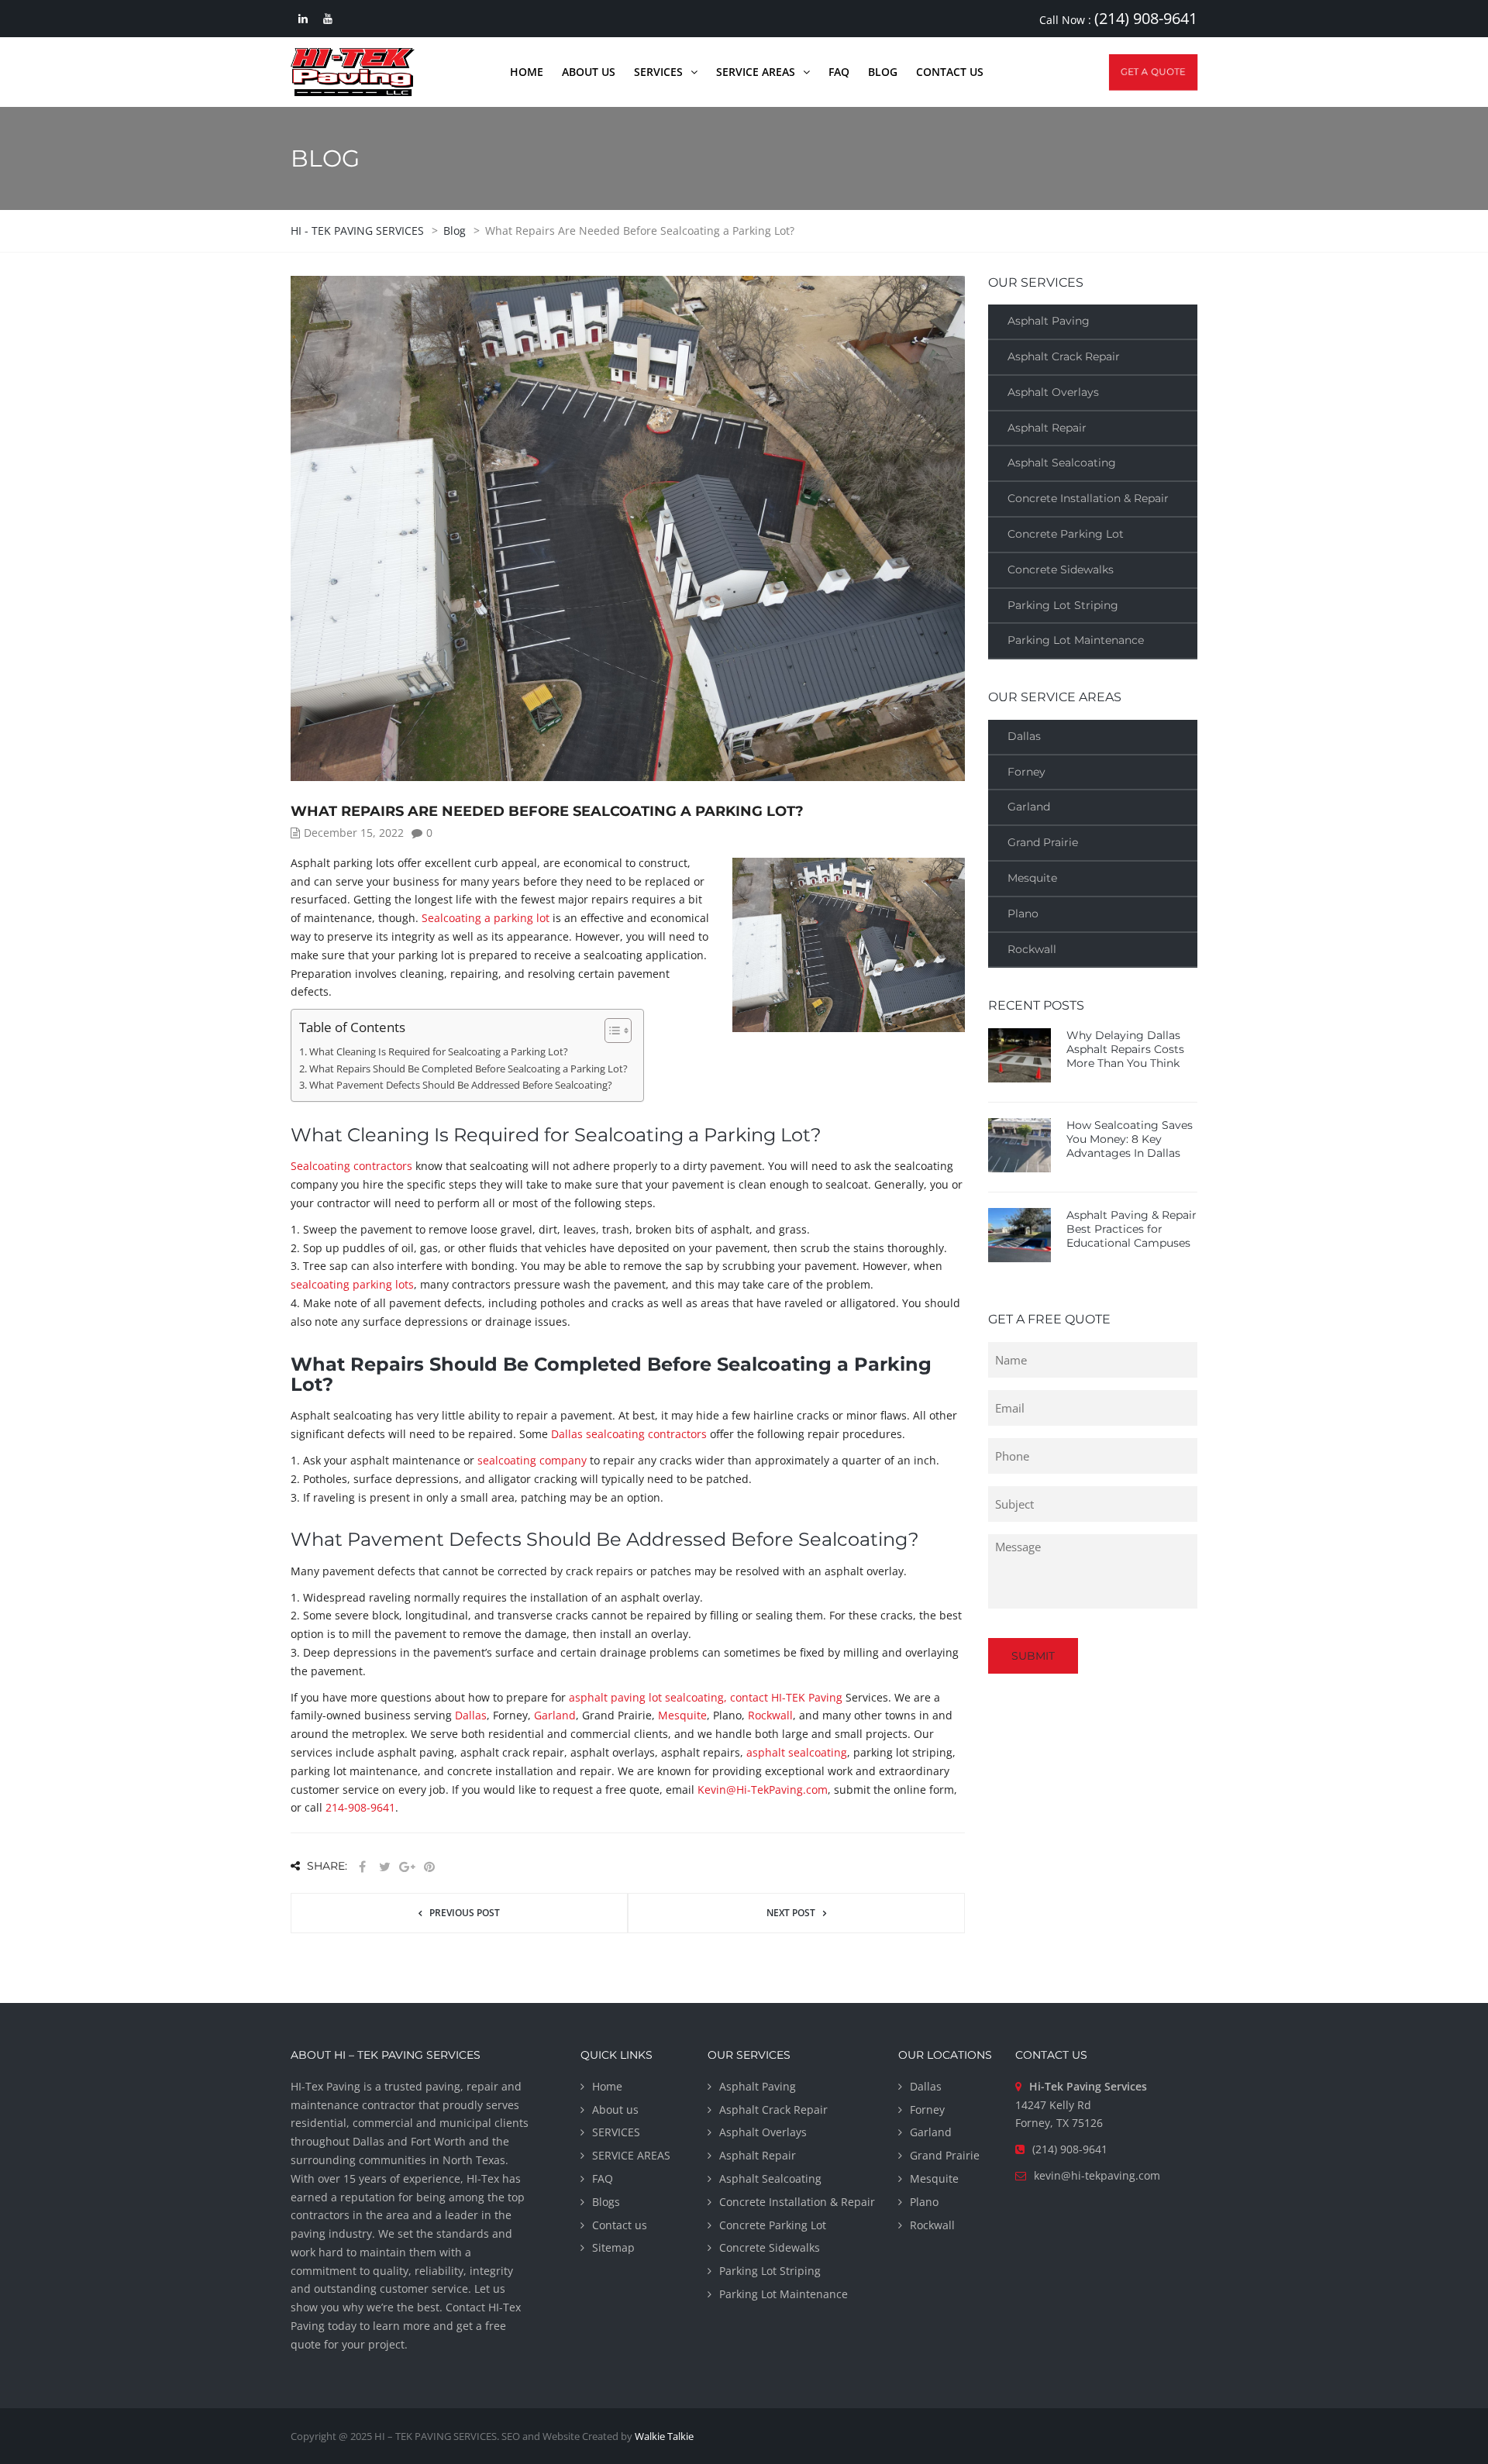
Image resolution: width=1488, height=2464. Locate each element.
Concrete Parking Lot (1066, 534)
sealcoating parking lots (352, 1284)
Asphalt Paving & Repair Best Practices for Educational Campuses (1131, 1229)
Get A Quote (1154, 72)
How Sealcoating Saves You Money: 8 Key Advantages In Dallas (1130, 1139)
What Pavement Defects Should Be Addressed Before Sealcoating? (461, 1085)
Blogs (606, 2202)
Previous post (465, 1913)
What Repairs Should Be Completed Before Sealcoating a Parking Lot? (468, 1069)
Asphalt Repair (1047, 428)
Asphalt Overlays (1053, 392)
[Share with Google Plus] (407, 1867)
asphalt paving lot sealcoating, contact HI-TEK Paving (706, 1697)
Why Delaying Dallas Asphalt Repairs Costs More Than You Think (1125, 1049)
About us (615, 2110)
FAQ (603, 2178)
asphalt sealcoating (797, 1752)
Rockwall (770, 1715)
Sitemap (613, 2247)
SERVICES (616, 2132)
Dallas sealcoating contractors (629, 1434)
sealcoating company (532, 1460)
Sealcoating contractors (351, 1166)
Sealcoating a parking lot (486, 918)
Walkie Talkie (664, 2436)
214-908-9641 (360, 1807)
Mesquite (682, 1715)
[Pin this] (429, 1867)
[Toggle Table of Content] (610, 1031)
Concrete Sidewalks (1061, 570)
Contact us (620, 2225)
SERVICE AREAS (631, 2155)
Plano (1023, 914)
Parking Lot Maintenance (1076, 640)
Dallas (471, 1715)
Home (607, 2086)
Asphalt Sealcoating (1062, 463)
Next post (791, 1913)
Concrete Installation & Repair (1088, 498)
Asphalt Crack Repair (1064, 356)
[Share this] (362, 1867)
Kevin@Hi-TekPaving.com (763, 1789)
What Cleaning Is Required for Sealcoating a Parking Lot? (439, 1052)
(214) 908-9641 (1146, 18)
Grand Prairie (1043, 842)
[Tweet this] (384, 1867)
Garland (555, 1715)
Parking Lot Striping (1063, 605)
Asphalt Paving (1049, 321)
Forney (1026, 772)
